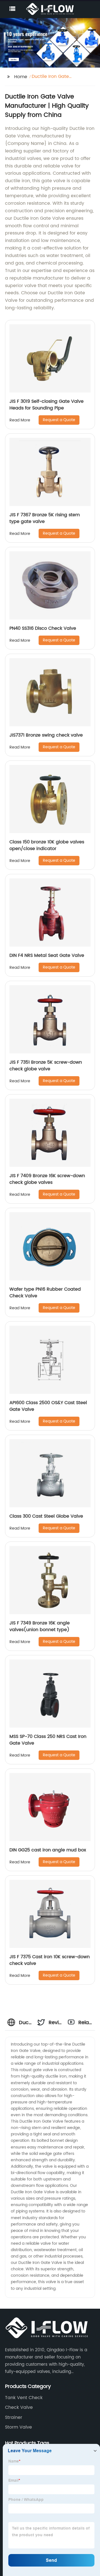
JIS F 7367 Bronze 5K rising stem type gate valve (45, 518)
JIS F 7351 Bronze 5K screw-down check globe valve (46, 1066)
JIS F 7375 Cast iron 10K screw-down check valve (50, 1960)
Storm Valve (18, 2427)
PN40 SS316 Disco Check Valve (43, 628)
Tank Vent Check (24, 2398)
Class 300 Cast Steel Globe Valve (46, 1516)
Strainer (14, 2417)
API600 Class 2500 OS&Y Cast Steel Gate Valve (48, 1406)
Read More (20, 420)
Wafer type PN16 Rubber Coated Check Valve (45, 1293)
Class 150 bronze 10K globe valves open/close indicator (47, 845)
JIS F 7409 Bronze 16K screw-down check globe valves (47, 1179)
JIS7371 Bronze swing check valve (46, 735)
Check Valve (19, 2407)
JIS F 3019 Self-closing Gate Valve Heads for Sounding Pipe (47, 405)
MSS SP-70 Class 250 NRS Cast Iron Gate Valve (48, 1740)
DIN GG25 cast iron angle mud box (48, 1850)
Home (21, 77)
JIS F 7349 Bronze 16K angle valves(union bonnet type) (40, 1626)
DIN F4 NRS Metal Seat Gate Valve (47, 955)
